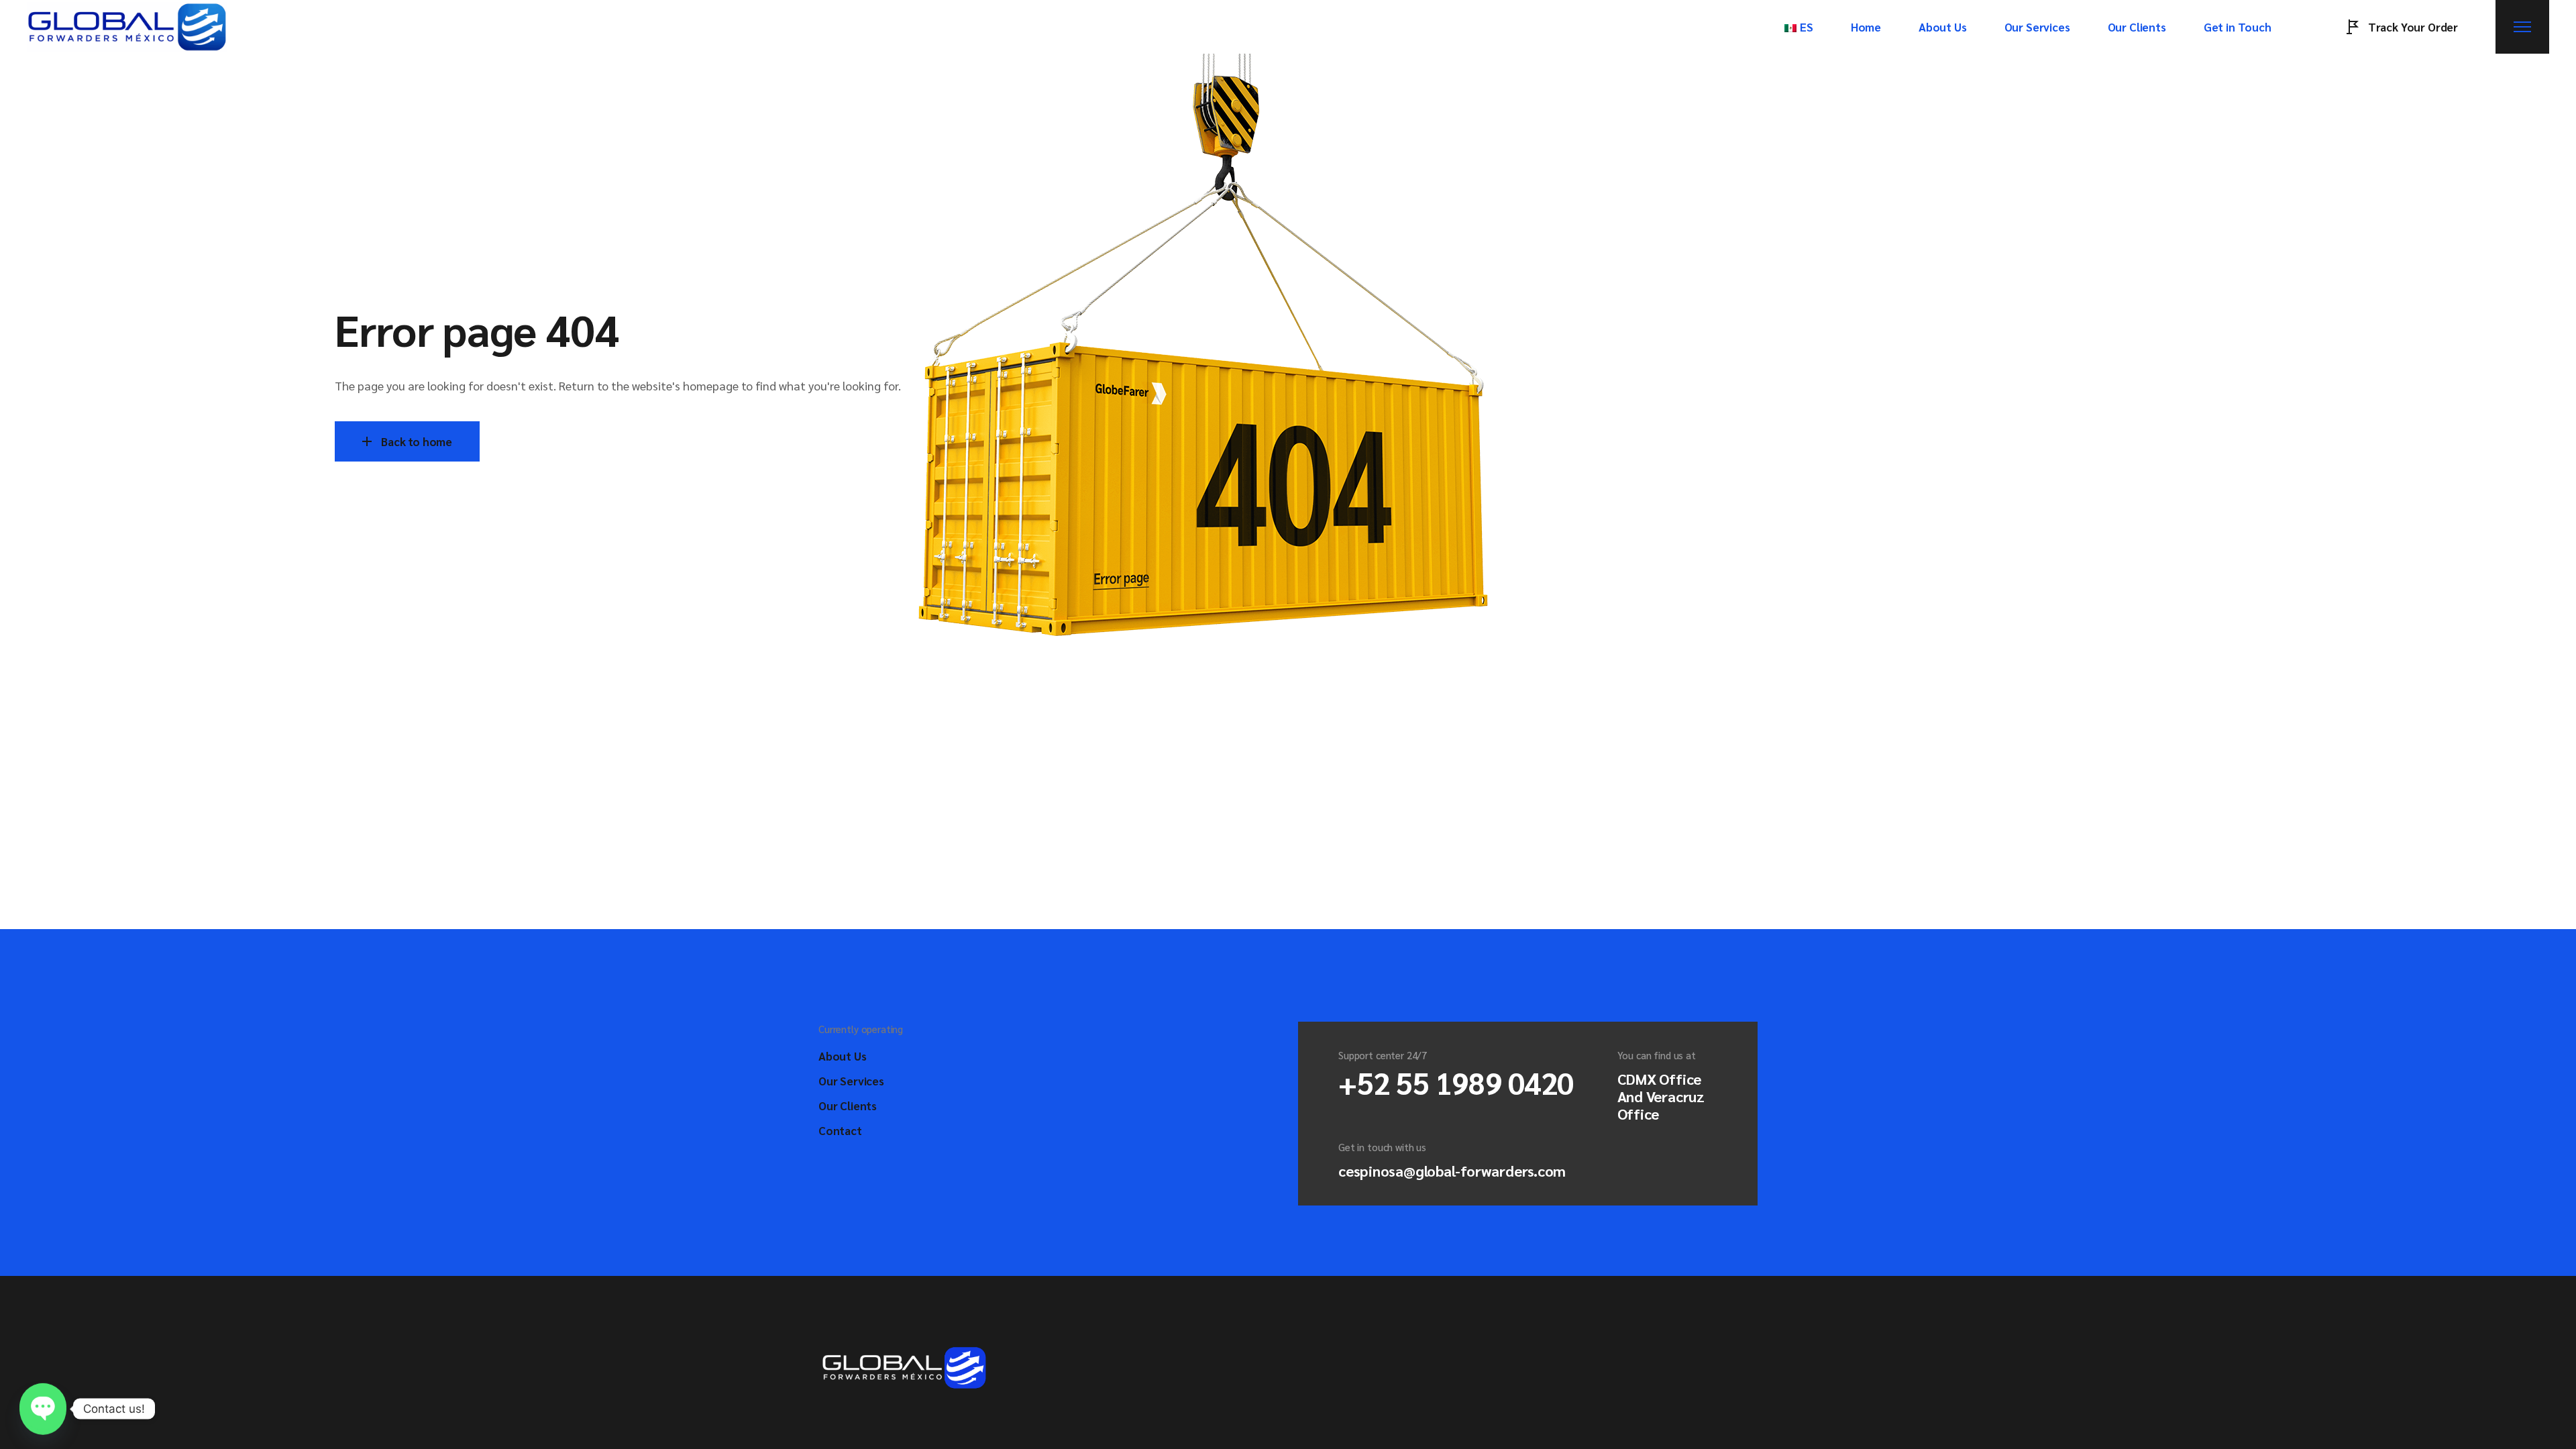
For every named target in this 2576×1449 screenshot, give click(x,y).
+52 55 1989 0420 (1456, 1082)
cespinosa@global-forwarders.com (1452, 1171)
